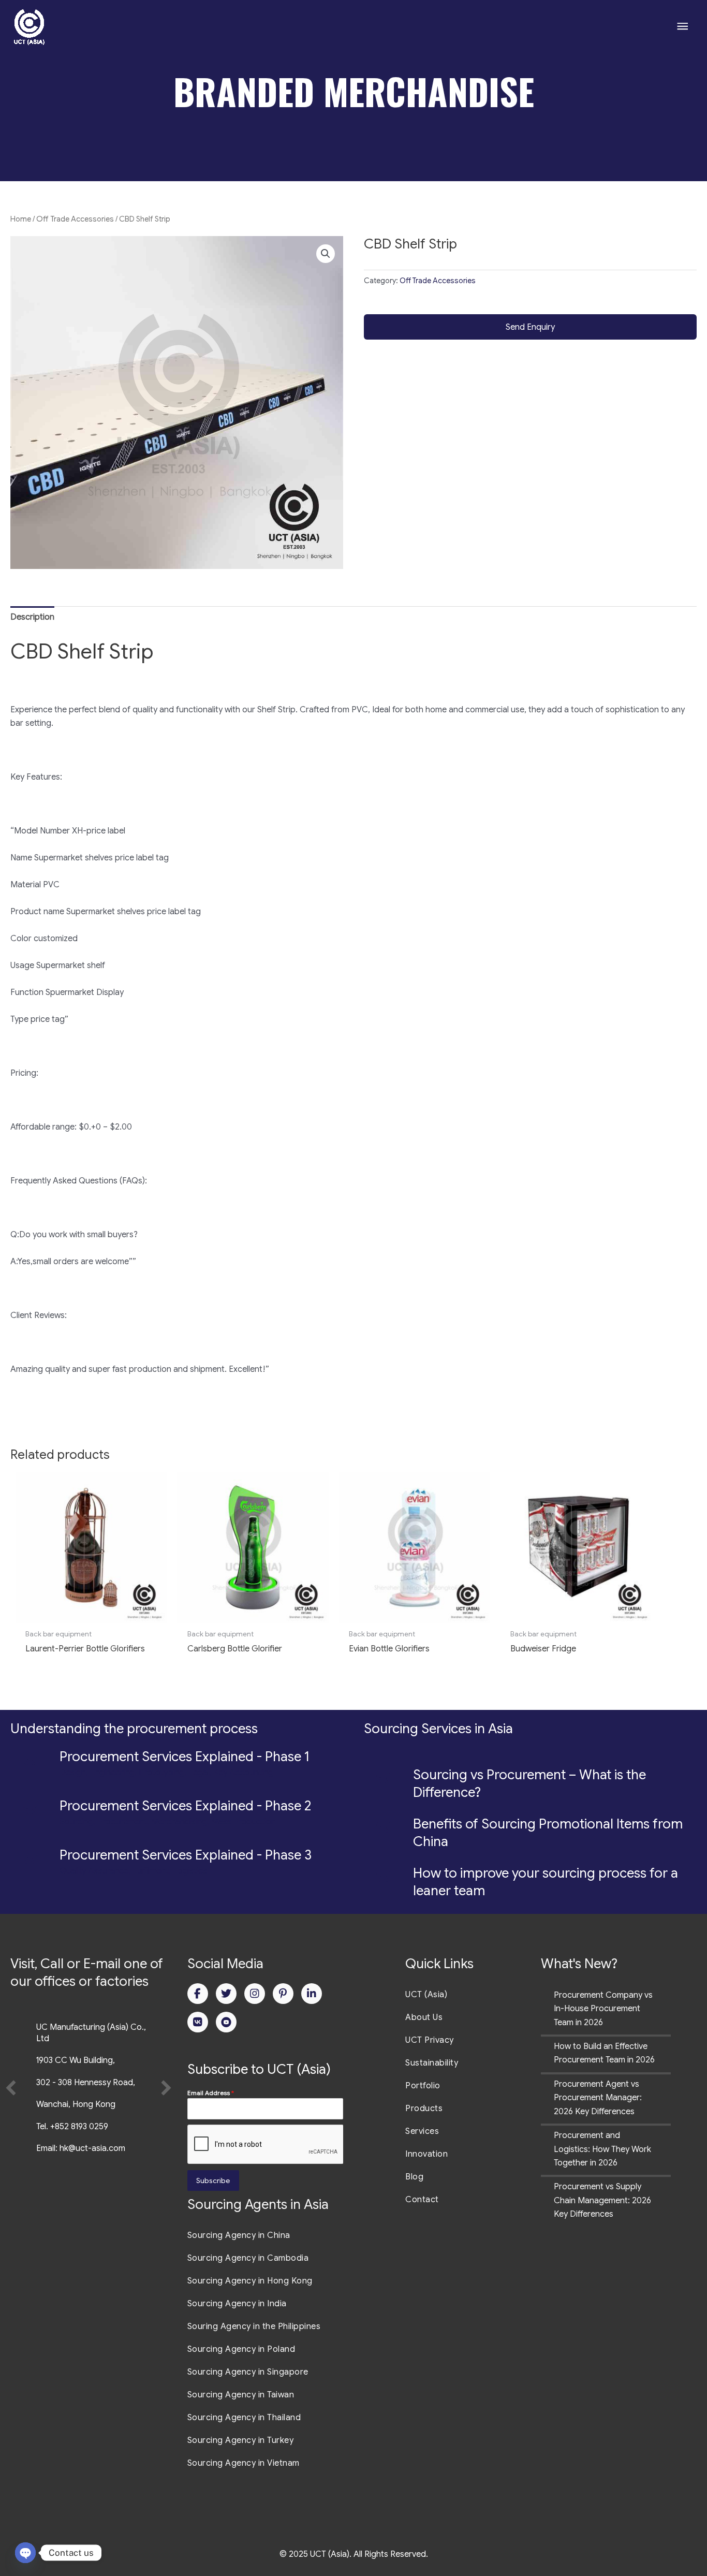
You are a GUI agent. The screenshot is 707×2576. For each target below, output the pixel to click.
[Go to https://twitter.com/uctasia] (226, 1994)
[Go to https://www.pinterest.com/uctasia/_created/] (283, 1994)
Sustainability (432, 2063)
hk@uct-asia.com (92, 2148)
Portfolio (423, 2086)
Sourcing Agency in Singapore (248, 2372)
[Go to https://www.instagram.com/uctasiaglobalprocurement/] (255, 1994)
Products (424, 2109)
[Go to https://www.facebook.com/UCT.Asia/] (198, 1994)
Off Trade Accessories (75, 219)
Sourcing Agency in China (239, 2235)
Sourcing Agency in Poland (241, 2349)
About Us (424, 2017)
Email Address (211, 2093)
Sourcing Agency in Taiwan (241, 2395)
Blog (414, 2177)
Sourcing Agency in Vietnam (244, 2463)
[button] (326, 254)
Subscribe (213, 2180)
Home (21, 219)
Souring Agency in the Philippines (254, 2326)
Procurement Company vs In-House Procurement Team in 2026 (603, 2009)
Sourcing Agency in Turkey (241, 2440)
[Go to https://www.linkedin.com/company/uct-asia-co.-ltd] (312, 1994)
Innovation (426, 2154)
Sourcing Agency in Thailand (244, 2418)
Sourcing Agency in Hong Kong (250, 2281)
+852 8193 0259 (79, 2127)
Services (422, 2131)
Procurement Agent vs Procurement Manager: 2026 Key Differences (598, 2098)
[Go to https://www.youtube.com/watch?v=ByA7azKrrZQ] (226, 2022)
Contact (422, 2200)
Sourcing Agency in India (237, 2304)
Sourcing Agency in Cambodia (248, 2258)
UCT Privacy (430, 2040)
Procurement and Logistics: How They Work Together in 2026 (602, 2149)
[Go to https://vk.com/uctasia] (198, 2022)
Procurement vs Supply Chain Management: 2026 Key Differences (602, 2200)
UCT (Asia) (426, 1995)
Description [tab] (32, 617)
